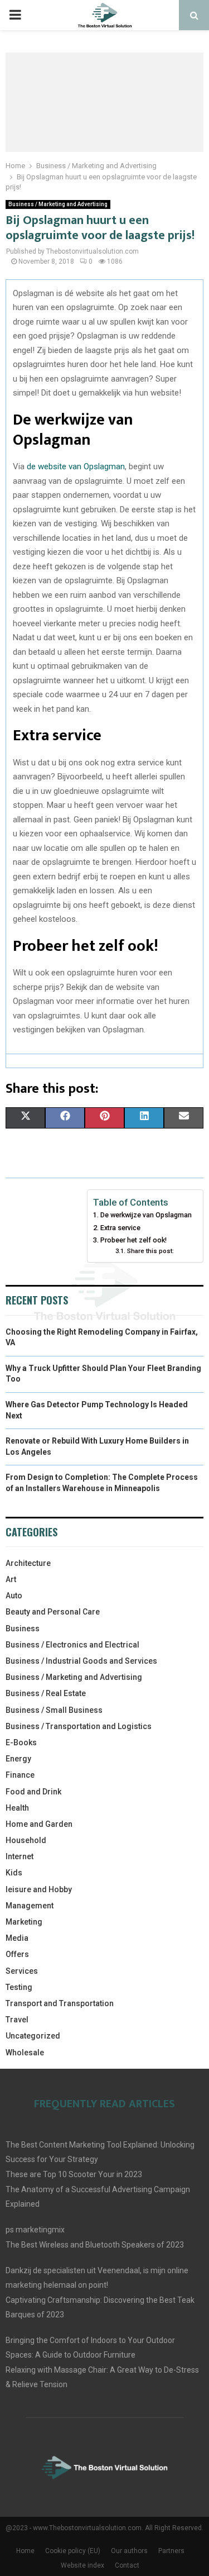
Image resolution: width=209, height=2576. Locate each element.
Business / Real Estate (46, 1693)
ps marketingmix (35, 2230)
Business (23, 1629)
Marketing (24, 1922)
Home (25, 2551)
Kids (14, 1873)
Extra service (120, 1228)
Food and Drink (33, 1792)
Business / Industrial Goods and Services (81, 1661)
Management (30, 1906)
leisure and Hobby (39, 1889)
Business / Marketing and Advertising (58, 204)
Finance (20, 1775)
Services (22, 1971)
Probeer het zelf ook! (133, 1240)
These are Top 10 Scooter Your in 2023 (74, 2174)
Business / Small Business (54, 1710)
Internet (20, 1856)
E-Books (21, 1742)
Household (26, 1840)
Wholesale (25, 2053)
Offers (17, 1954)
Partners (171, 2551)
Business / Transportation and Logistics (79, 1726)
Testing (19, 1987)
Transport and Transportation (60, 2003)
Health (17, 1808)
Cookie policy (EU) (73, 2551)
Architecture (28, 1563)
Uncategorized (33, 2036)
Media (17, 1938)
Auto (14, 1596)
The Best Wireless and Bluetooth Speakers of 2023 (95, 2245)
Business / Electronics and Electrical (72, 1645)
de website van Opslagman (76, 466)
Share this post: (150, 1251)
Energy (18, 1759)
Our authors (129, 2551)
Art (11, 1579)
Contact (127, 2565)
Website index (82, 2565)
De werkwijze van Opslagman (146, 1215)
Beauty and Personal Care (53, 1612)
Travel (17, 2020)
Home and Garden (39, 1824)
